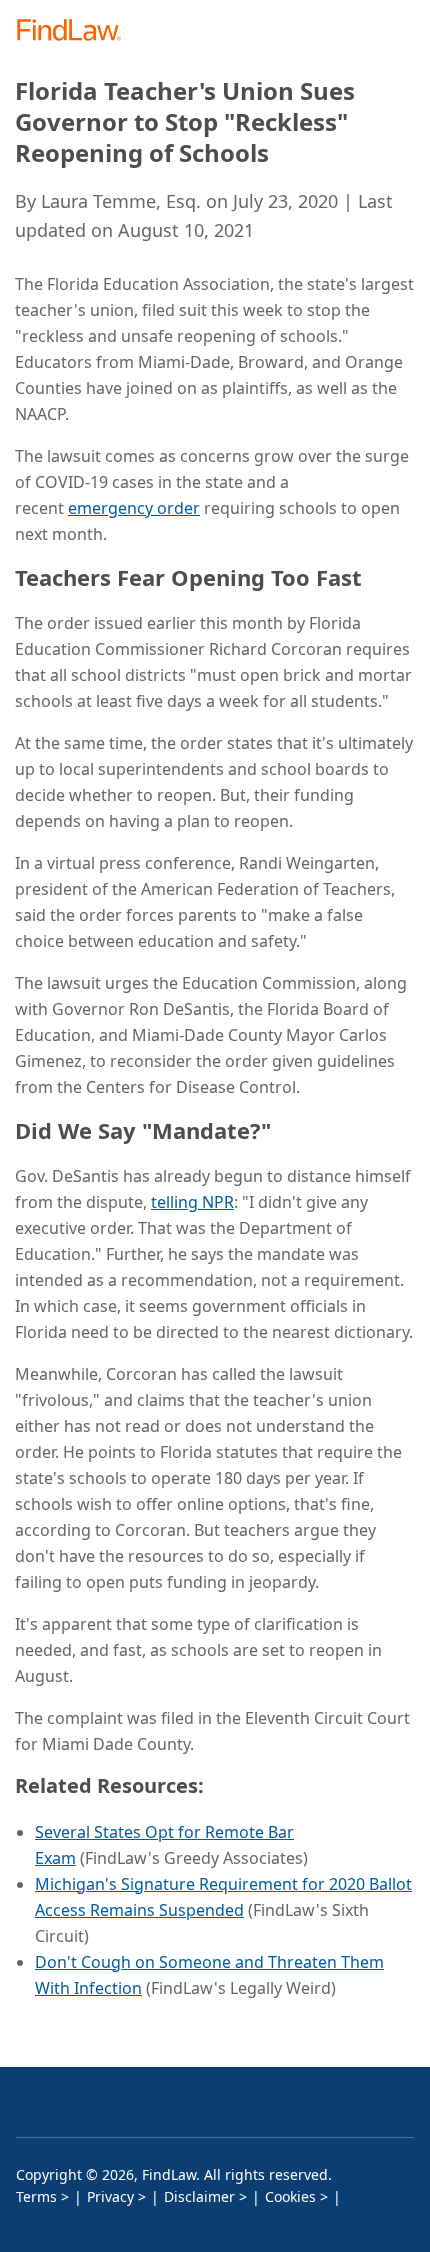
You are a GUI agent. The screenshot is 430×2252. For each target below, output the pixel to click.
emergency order (134, 508)
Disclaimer (199, 2196)
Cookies (290, 2196)
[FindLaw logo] (75, 31)
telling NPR (192, 1202)
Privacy (110, 2196)
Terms (36, 2196)
